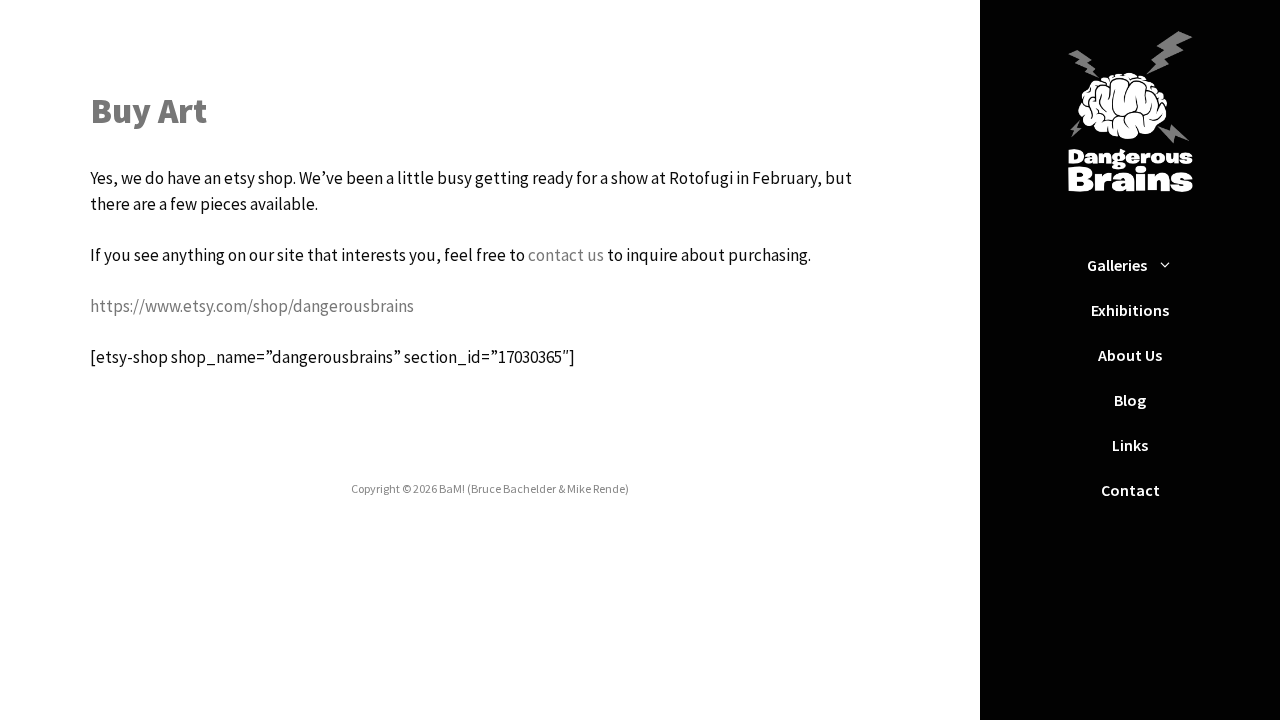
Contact (1130, 490)
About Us (1130, 355)
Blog (1130, 400)
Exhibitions (1130, 310)
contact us (566, 255)
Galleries (1117, 265)
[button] (1170, 265)
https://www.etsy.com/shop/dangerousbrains (252, 306)
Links (1130, 445)
